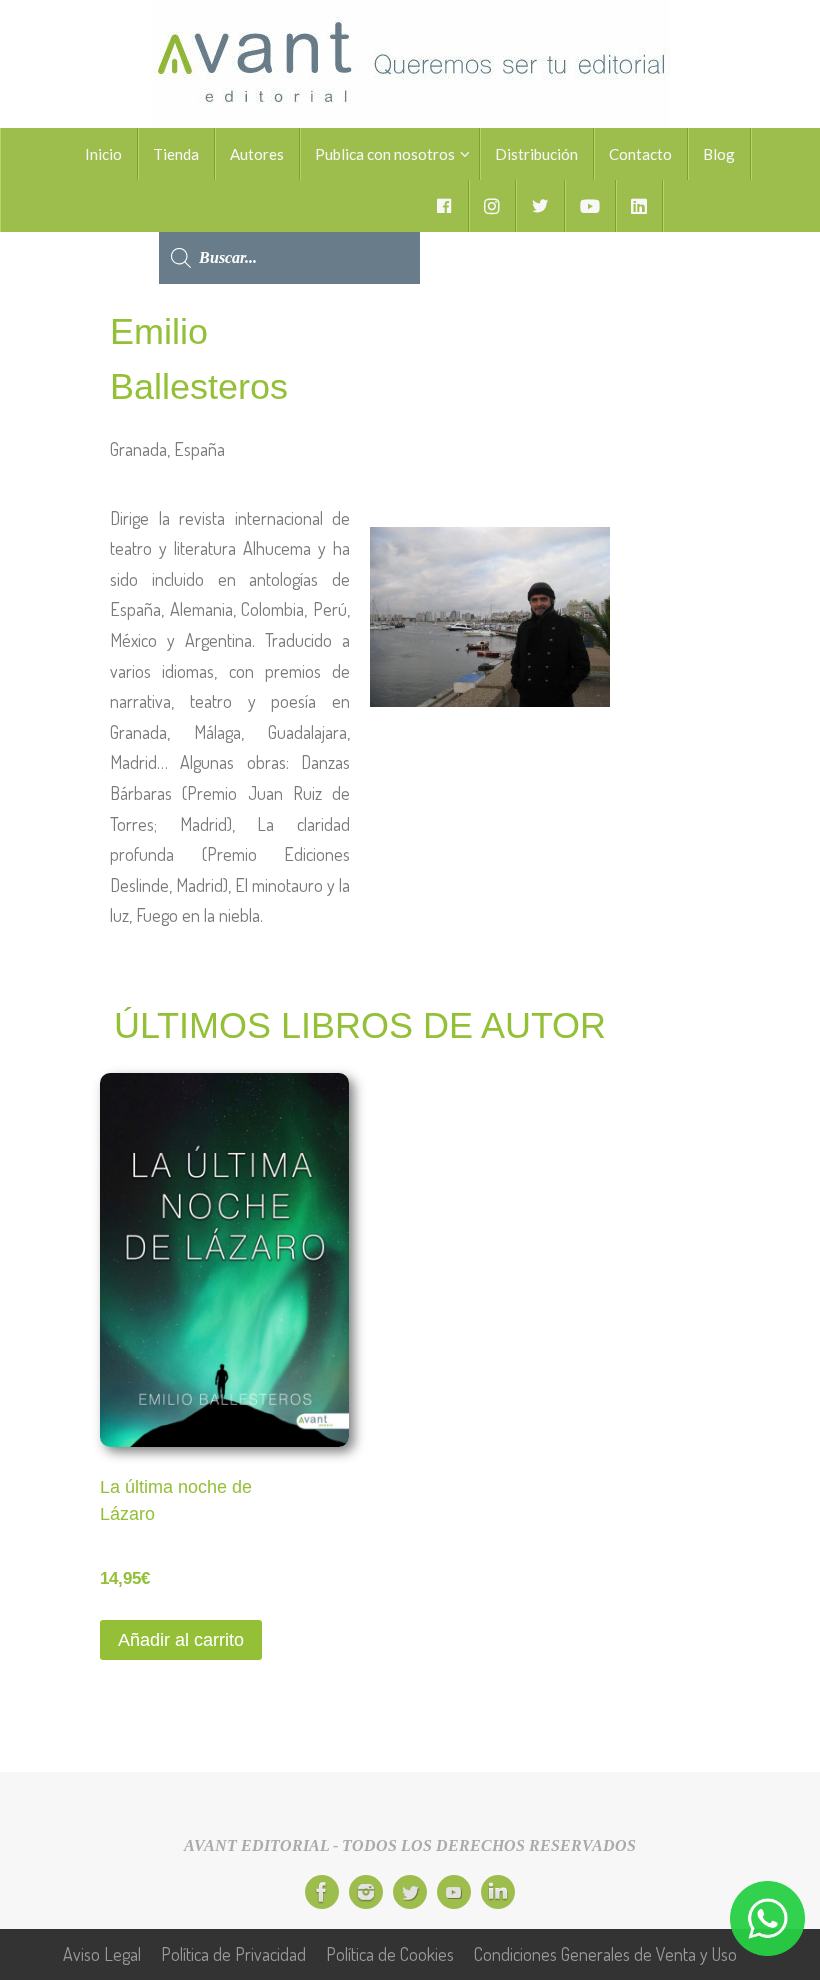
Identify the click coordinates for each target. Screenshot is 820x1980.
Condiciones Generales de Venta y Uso (605, 1954)
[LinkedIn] (498, 1892)
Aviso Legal (102, 1954)
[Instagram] (366, 1892)
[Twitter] (410, 1892)
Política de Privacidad (233, 1954)
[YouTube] (454, 1892)
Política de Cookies (390, 1954)
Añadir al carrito (181, 1640)
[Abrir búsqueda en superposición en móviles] (289, 206)
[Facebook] (322, 1892)
